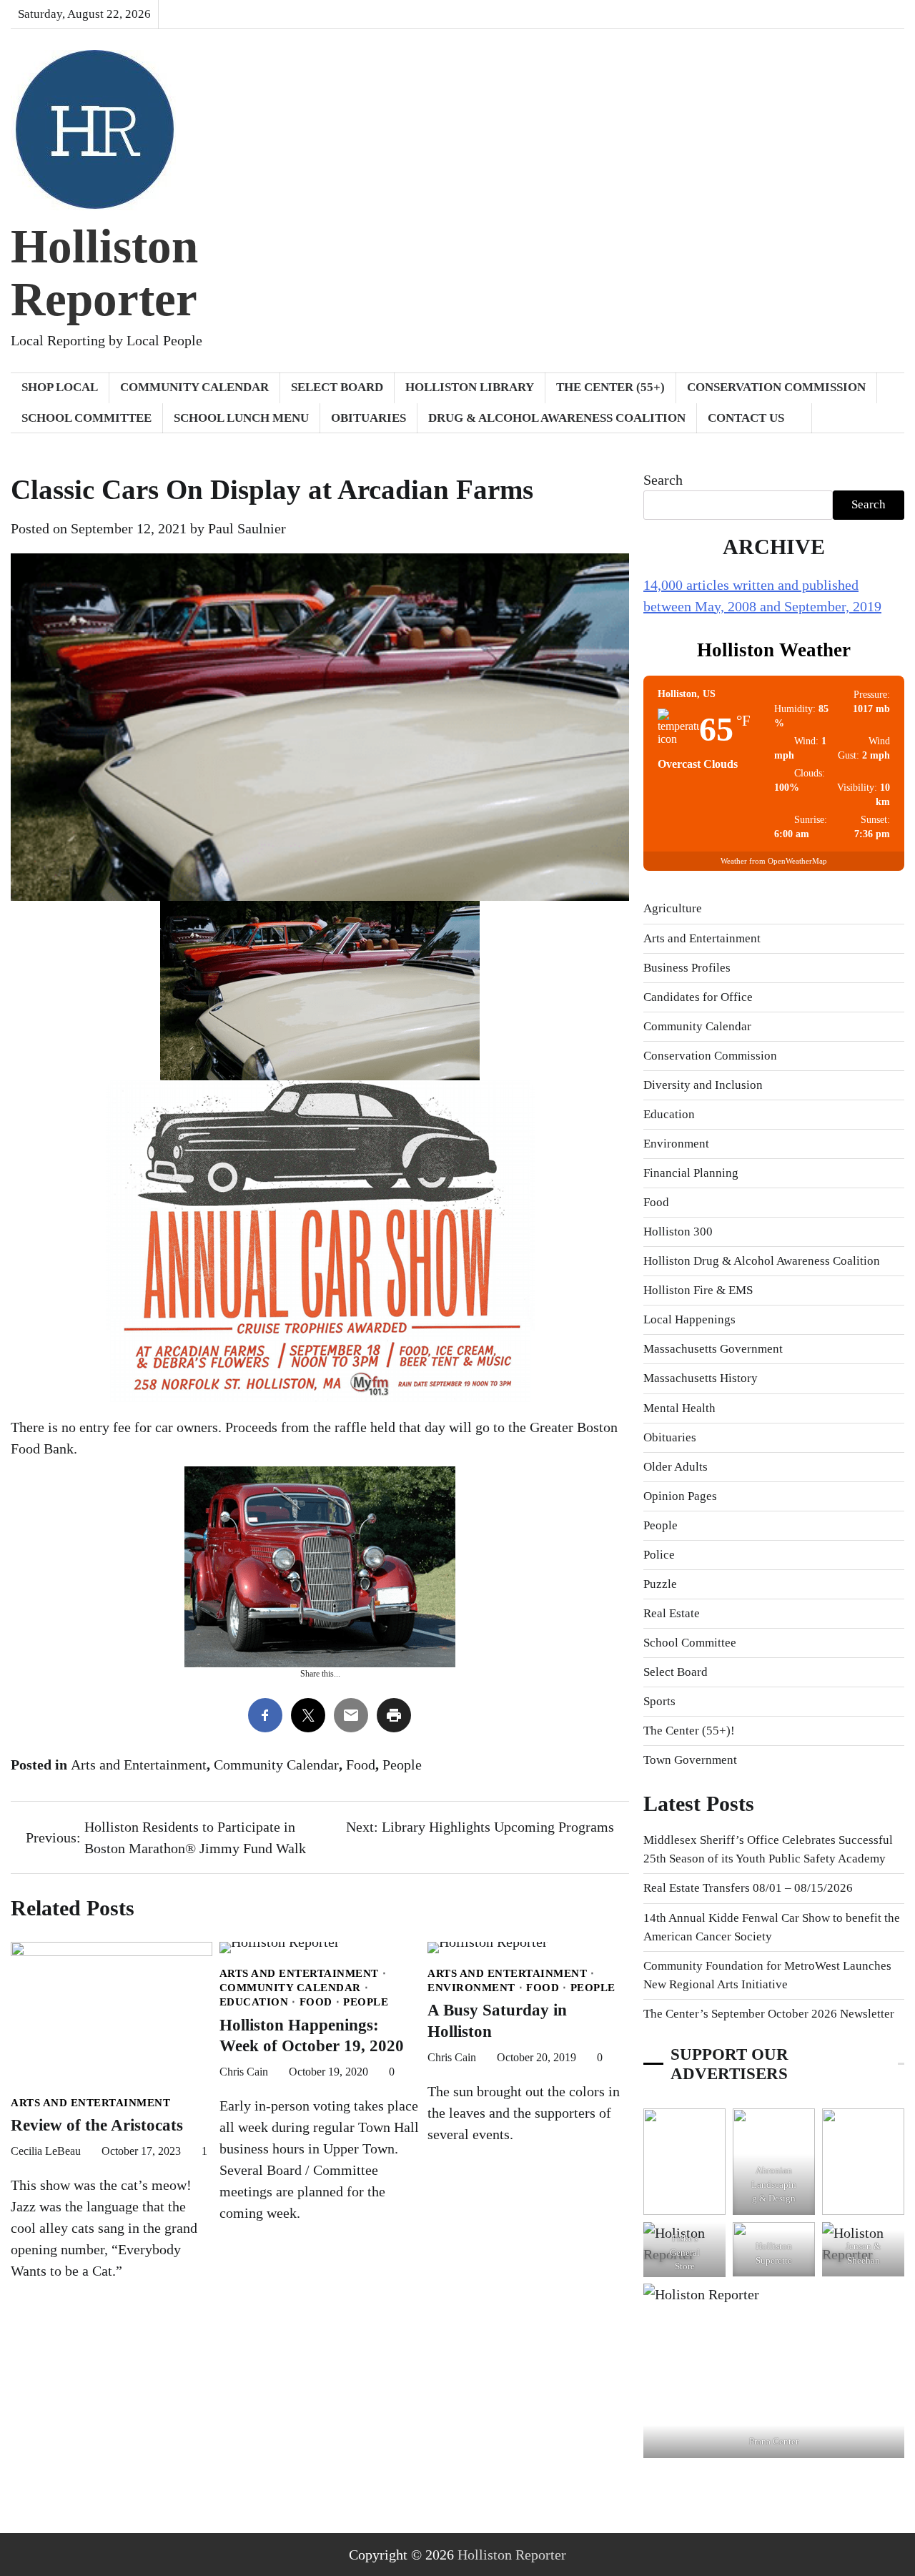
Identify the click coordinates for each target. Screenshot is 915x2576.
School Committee (86, 418)
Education (254, 2002)
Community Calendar (194, 387)
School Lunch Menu (241, 418)
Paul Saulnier (247, 528)
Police (659, 1555)
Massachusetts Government (713, 1349)
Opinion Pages (680, 1496)
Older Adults (676, 1467)
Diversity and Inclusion (703, 1085)
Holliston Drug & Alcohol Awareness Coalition (762, 1261)
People (402, 1765)
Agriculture (673, 908)
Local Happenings (689, 1319)
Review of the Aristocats (97, 2125)
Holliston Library (470, 387)
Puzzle (660, 1584)
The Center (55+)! (689, 1731)
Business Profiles (687, 968)
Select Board (337, 387)
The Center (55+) (610, 387)
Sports (659, 1701)
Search (663, 480)
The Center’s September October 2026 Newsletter (769, 2014)
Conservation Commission (776, 387)
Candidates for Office (698, 997)
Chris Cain (244, 2072)
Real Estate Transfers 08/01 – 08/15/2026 (748, 1888)
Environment (471, 1987)
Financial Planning (691, 1173)
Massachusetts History (701, 1378)
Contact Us (746, 418)
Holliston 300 (678, 1232)
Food (361, 1765)
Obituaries (369, 418)
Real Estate (672, 1613)
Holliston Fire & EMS (698, 1290)
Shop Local (60, 387)
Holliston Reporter (104, 273)
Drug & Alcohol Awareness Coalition (557, 418)
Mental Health (679, 1408)
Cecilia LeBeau (46, 2151)
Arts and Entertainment (139, 1765)
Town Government (690, 1760)
